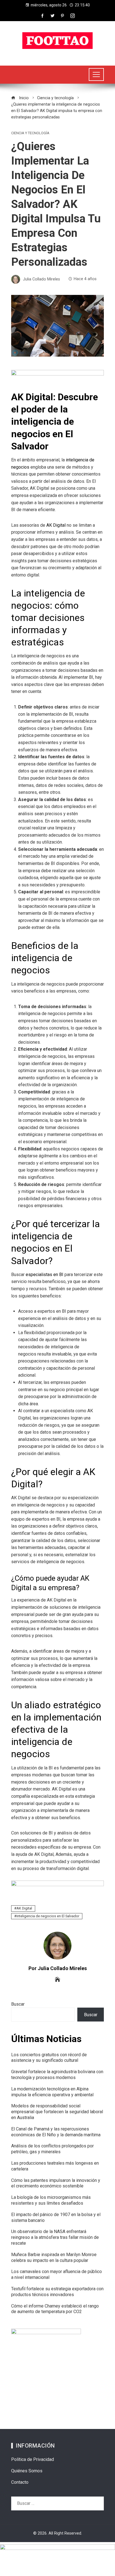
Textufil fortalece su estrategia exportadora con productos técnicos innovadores (57, 2292)
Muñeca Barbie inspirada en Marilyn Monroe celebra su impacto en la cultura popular (54, 2257)
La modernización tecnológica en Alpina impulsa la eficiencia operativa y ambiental (52, 2092)
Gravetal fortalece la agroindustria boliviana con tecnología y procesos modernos (57, 2075)
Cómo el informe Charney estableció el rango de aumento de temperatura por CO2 (55, 2309)
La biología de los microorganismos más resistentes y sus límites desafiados (51, 2200)
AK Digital (24, 1908)
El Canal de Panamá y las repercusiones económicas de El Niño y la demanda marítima (56, 2132)
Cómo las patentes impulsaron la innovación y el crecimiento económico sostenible (56, 2183)
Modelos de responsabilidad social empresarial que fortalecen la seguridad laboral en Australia (57, 2112)
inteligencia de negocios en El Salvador (48, 1916)
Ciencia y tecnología (30, 133)
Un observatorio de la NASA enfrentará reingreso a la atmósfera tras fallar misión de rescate (55, 2237)
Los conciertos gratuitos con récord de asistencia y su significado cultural (49, 2058)
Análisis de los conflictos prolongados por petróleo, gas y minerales (52, 2149)
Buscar (18, 2004)
